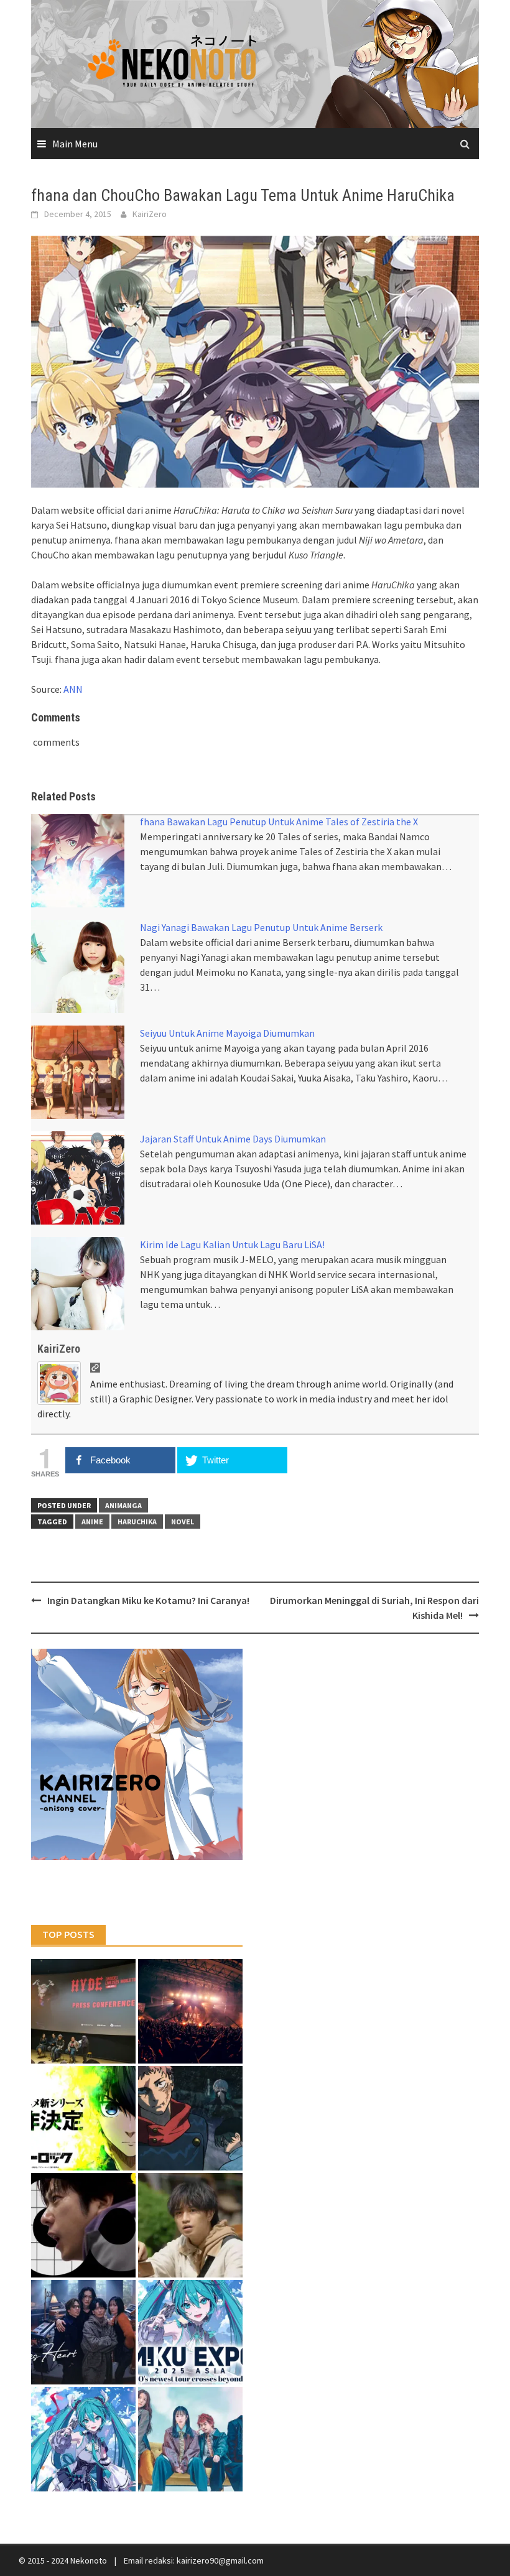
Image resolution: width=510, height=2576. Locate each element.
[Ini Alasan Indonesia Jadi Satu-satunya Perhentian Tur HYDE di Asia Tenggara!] (83, 2011)
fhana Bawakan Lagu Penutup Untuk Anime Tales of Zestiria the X (279, 822)
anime (92, 1522)
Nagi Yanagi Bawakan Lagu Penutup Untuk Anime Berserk (261, 927)
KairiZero (150, 214)
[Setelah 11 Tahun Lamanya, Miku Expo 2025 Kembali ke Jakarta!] (83, 2439)
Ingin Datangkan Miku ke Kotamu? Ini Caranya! (148, 1600)
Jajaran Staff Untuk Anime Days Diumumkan (233, 1139)
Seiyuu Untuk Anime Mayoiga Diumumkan (227, 1033)
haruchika (137, 1522)
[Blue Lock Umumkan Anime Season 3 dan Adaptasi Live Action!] (83, 2118)
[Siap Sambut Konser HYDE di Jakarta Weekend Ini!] (190, 2011)
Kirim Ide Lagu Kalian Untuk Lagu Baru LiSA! (232, 1244)
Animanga (123, 1505)
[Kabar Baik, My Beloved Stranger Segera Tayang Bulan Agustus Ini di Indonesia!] (190, 2225)
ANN (73, 689)
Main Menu (75, 144)
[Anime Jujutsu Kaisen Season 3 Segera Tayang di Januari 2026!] (190, 2118)
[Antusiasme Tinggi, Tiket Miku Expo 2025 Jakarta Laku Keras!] (190, 2332)
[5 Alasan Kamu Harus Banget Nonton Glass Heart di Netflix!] (83, 2332)
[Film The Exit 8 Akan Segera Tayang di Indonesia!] (83, 2225)
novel (183, 1522)
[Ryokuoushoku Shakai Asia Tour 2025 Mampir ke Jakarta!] (190, 2439)
